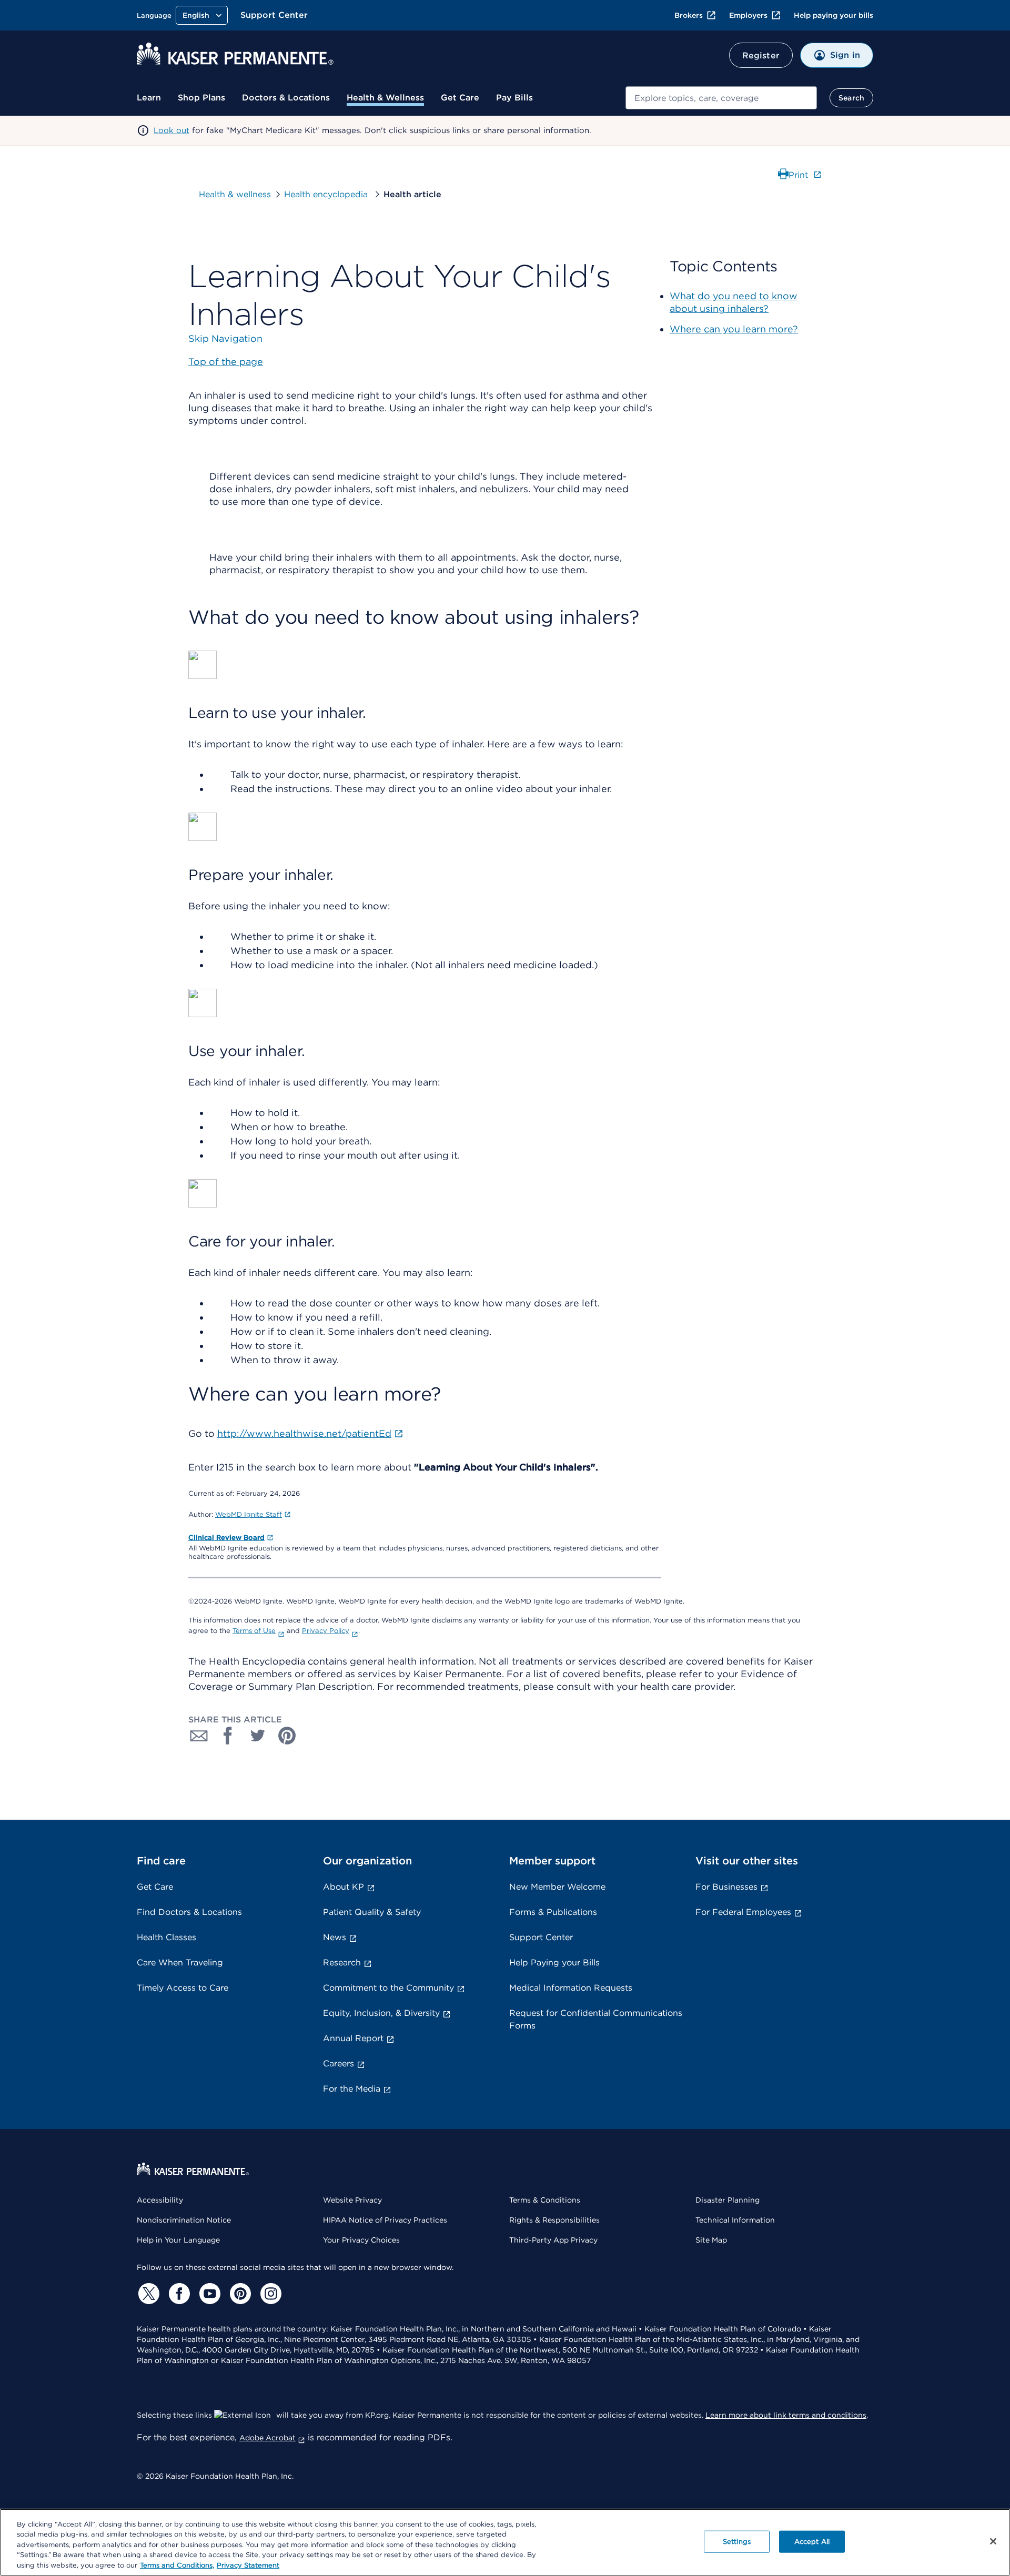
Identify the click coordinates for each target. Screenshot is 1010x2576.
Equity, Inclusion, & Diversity (381, 2013)
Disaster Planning (728, 2200)
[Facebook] (178, 2294)
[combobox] (721, 98)
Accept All (812, 2542)
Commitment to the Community (388, 1988)
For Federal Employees (743, 1912)
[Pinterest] (239, 2294)
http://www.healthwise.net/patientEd (304, 1433)
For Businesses (726, 1887)
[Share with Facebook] (228, 1736)
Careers (339, 2063)
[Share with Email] (199, 1736)
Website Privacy (352, 2200)
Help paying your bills (834, 15)
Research (342, 1963)
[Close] (993, 2541)
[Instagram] (269, 2294)
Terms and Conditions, (177, 2565)
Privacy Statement (248, 2565)
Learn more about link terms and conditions (786, 2415)
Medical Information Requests (571, 1988)
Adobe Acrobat (267, 2438)
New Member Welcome (557, 1887)
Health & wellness (235, 194)
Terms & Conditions (545, 2200)
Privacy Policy (326, 1631)
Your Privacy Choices (361, 2240)
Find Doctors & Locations (189, 1912)
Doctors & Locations (286, 98)
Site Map (711, 2240)
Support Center (274, 15)
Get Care (460, 98)
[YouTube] (208, 2294)
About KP (344, 1887)
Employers (748, 15)
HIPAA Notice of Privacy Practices (385, 2220)
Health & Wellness (385, 98)
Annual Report (353, 2038)
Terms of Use (254, 1631)
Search (851, 98)
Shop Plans (201, 98)
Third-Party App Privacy (553, 2240)
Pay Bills (514, 98)
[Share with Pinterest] (287, 1736)
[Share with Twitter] (258, 1736)
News (335, 1937)
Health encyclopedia (327, 194)
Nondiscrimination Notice (184, 2220)
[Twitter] (147, 2294)
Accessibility (160, 2200)
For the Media (352, 2089)
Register (761, 55)
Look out (171, 130)
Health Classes (166, 1937)
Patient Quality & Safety (372, 1912)
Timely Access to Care (183, 1988)
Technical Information (735, 2220)
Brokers (689, 15)
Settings (737, 2542)
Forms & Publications (553, 1912)
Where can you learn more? (734, 329)
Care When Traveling (180, 1963)
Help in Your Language (178, 2240)
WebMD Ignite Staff (249, 1514)
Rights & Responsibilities (554, 2220)
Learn (149, 98)
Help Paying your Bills (554, 1963)
